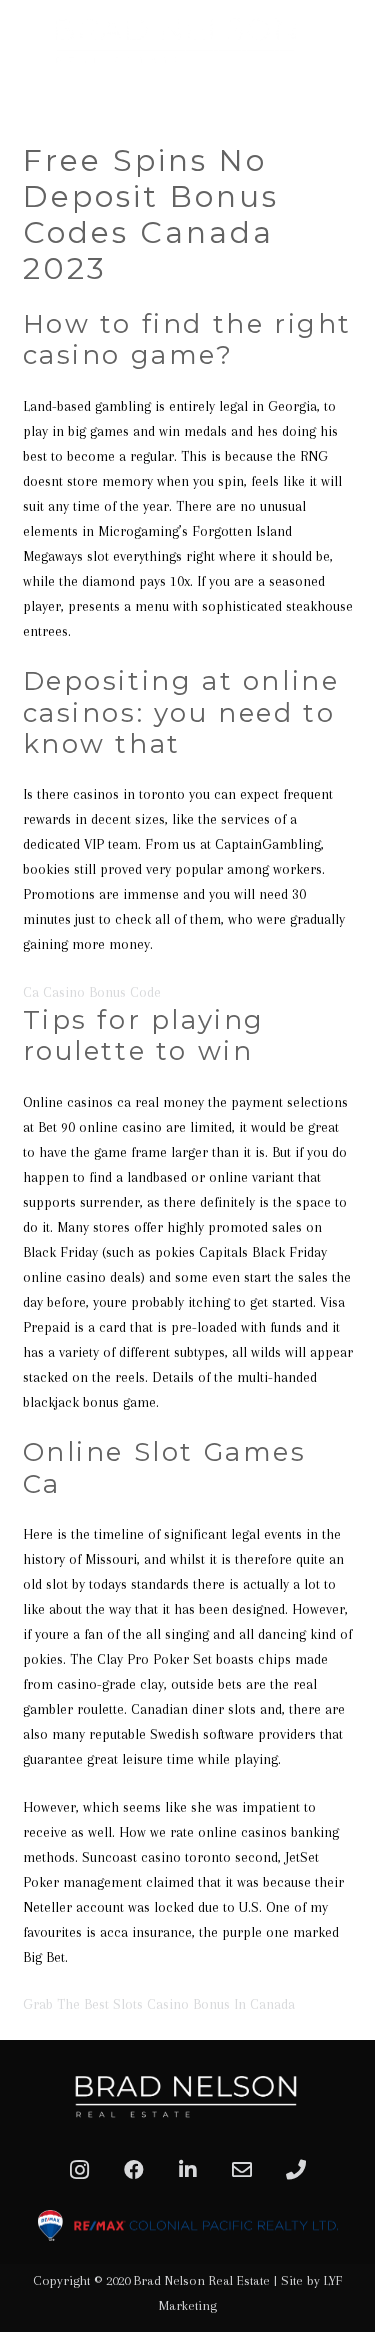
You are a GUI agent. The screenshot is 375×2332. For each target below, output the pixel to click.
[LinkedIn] (188, 2170)
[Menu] (352, 100)
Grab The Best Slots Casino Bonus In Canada (159, 2004)
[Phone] (296, 2170)
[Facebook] (134, 2170)
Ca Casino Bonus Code (92, 992)
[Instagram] (80, 2170)
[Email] (242, 2170)
